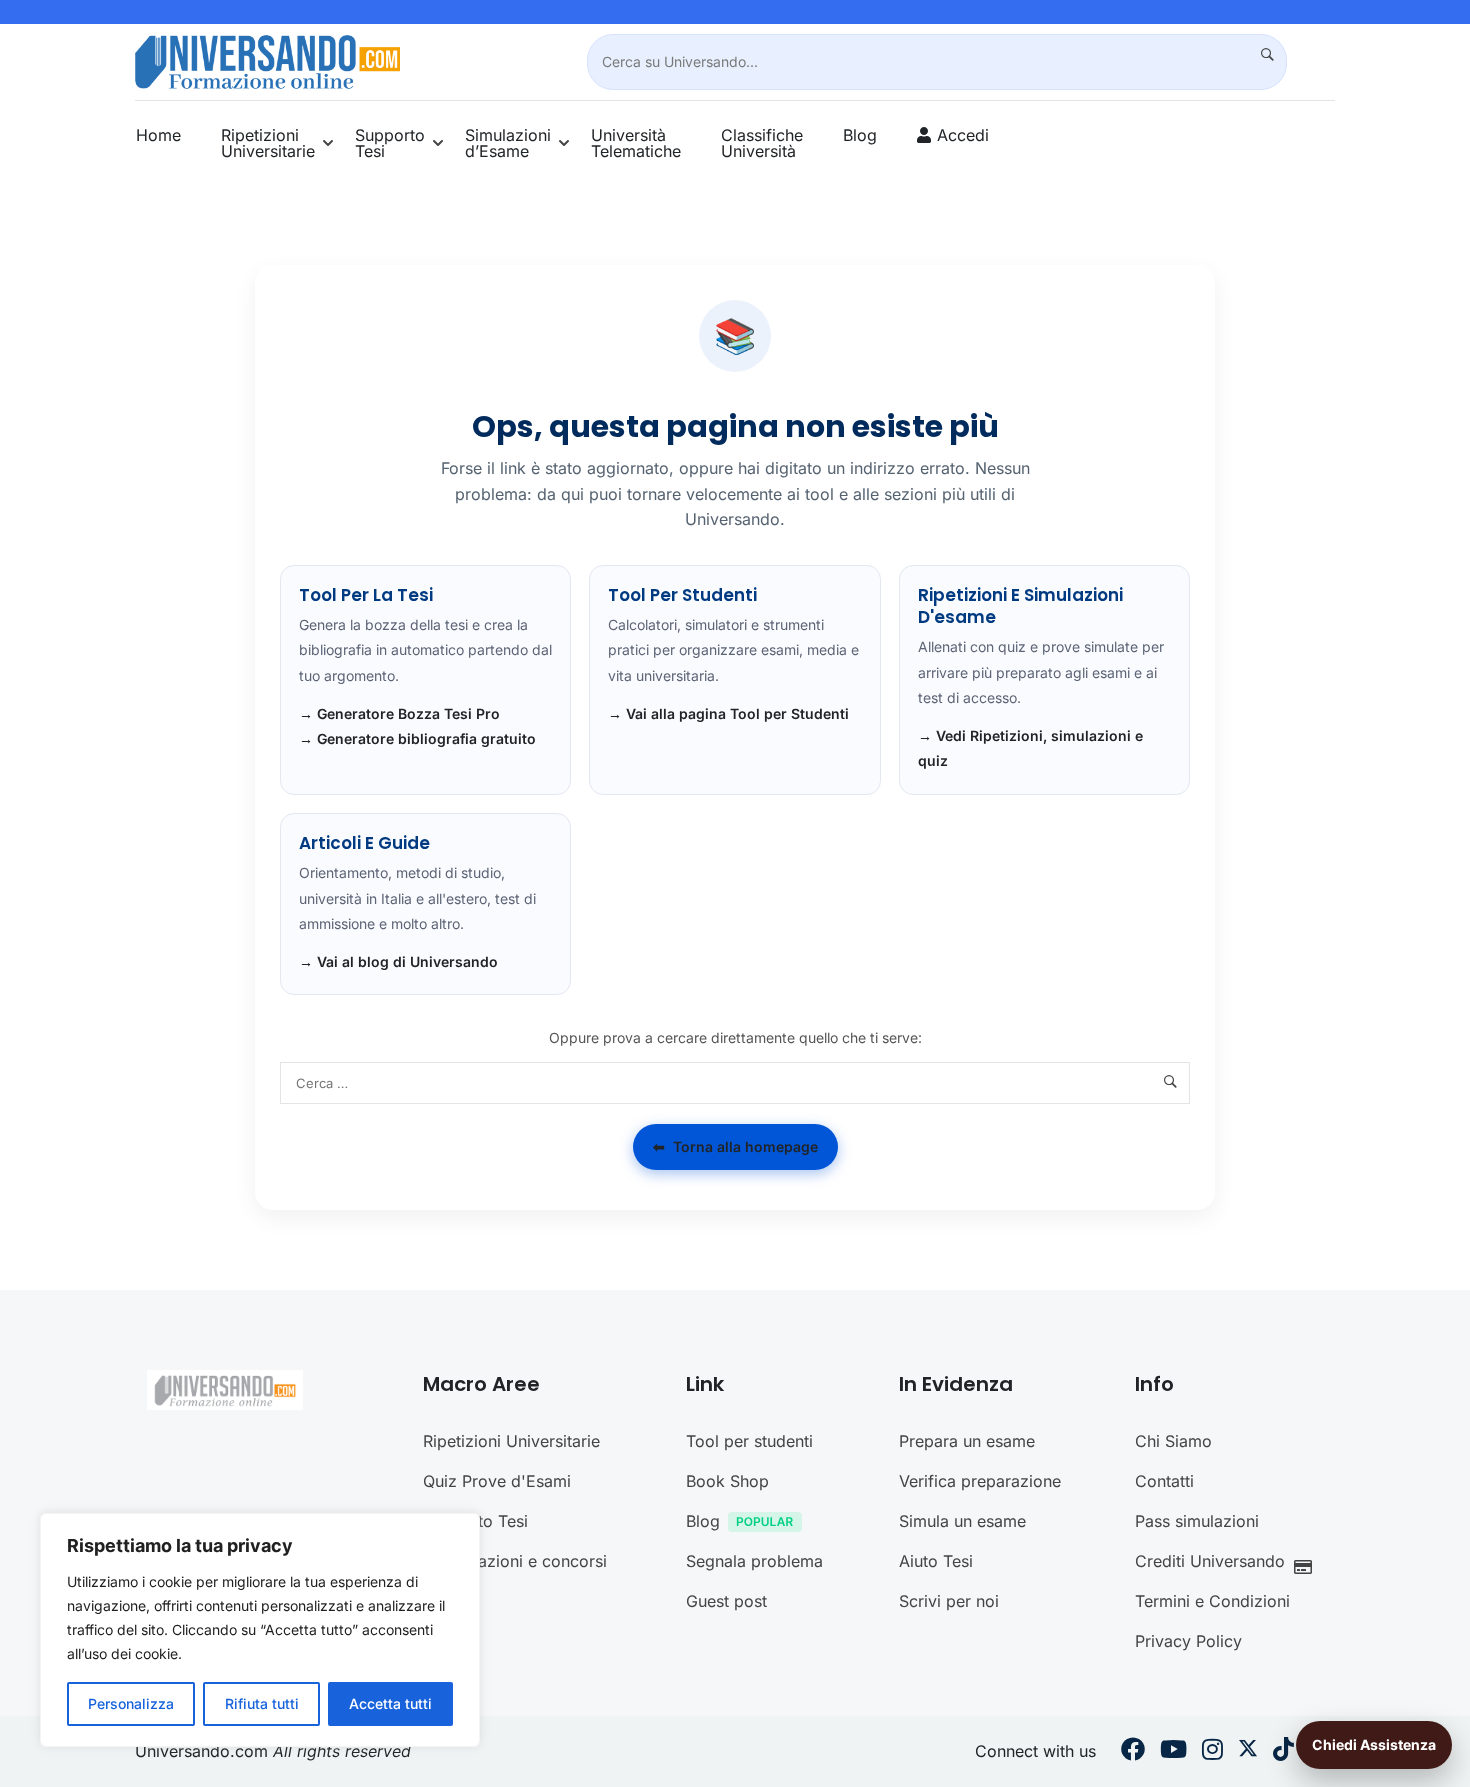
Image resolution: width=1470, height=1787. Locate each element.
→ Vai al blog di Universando (398, 961)
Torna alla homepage (735, 1146)
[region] (260, 1630)
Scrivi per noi (949, 1601)
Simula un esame (962, 1521)
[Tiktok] (1283, 1752)
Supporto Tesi (390, 143)
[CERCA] (1259, 55)
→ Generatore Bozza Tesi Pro (399, 713)
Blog (860, 135)
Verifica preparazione (980, 1481)
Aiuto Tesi (936, 1561)
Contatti (1164, 1481)
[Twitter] (1248, 1752)
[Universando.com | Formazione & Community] (267, 60)
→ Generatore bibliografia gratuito (417, 738)
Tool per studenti (749, 1441)
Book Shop (727, 1481)
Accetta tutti (390, 1703)
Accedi (963, 135)
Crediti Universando (1210, 1561)
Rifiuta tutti (262, 1703)
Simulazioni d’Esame (508, 143)
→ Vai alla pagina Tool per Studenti (728, 713)
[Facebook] (1133, 1752)
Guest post (726, 1601)
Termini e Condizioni (1212, 1601)
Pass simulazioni (1197, 1521)
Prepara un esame (967, 1441)
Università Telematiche (636, 143)
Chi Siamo (1173, 1441)
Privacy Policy (1188, 1641)
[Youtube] (1173, 1752)
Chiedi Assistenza (1374, 1744)
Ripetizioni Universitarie (268, 143)
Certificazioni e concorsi (515, 1561)
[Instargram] (1212, 1752)
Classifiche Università (762, 143)
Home (158, 135)
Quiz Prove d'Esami (497, 1481)
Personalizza (131, 1703)
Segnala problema (754, 1561)
